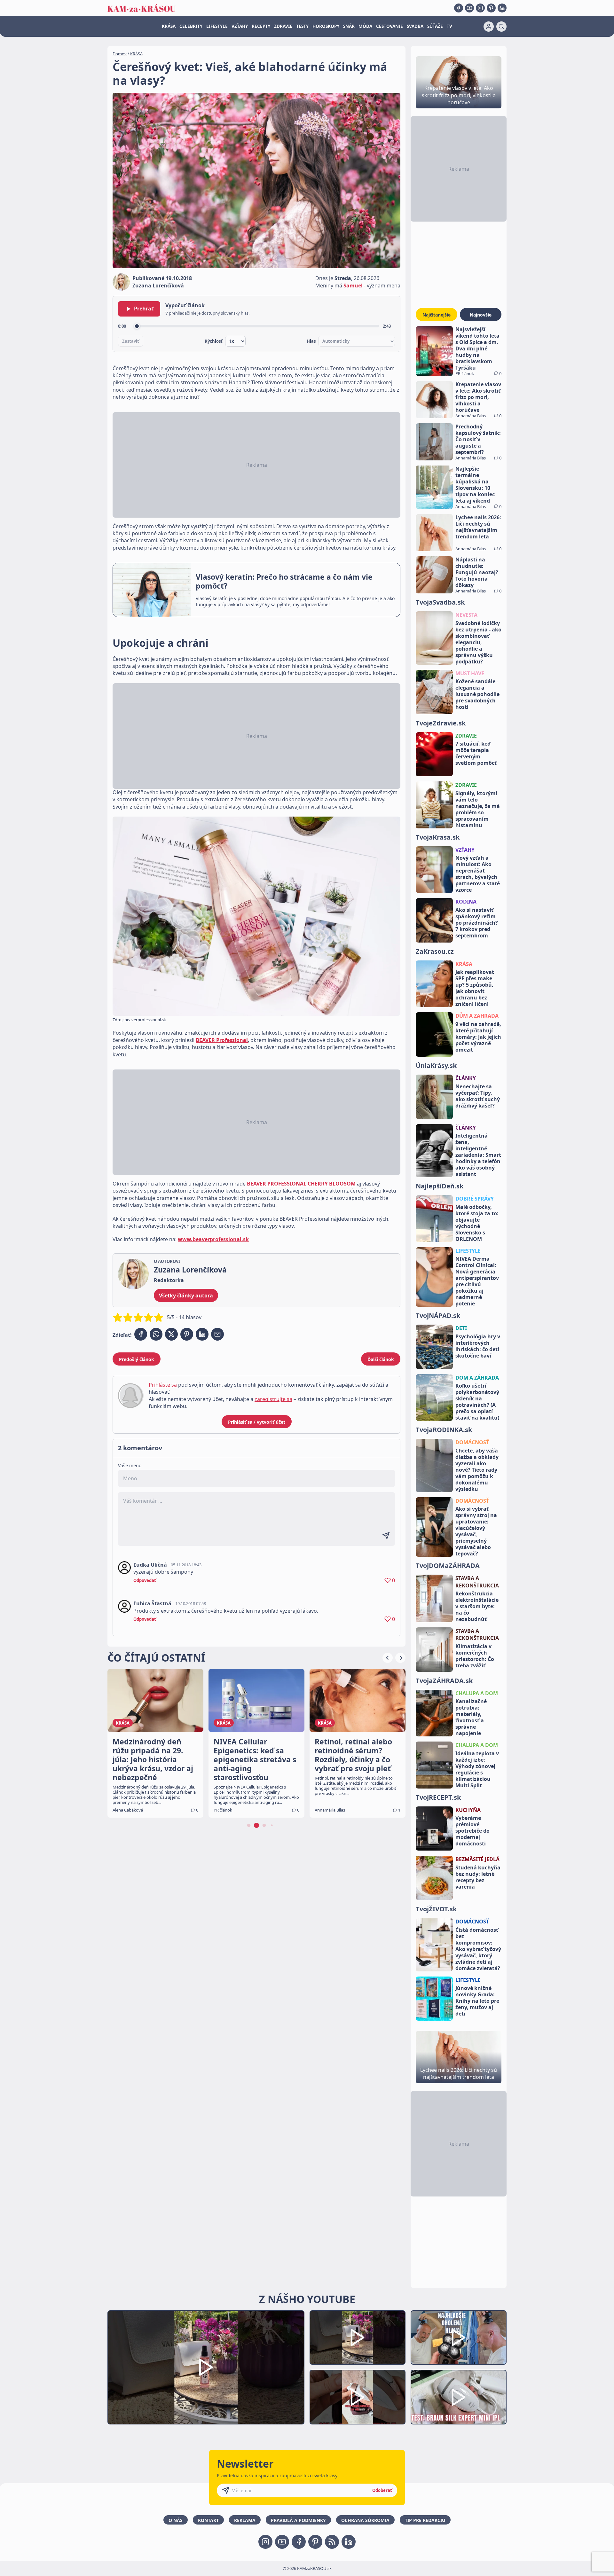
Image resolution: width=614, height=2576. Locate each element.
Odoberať (382, 2490)
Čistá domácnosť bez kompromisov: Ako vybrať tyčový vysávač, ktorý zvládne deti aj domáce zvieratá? (478, 1949)
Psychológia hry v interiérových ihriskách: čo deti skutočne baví (478, 1346)
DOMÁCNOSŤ (472, 1442)
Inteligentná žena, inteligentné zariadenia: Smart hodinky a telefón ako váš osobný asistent (478, 1155)
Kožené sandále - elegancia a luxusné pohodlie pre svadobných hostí (477, 694)
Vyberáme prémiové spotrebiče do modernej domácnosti (472, 1831)
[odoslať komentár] (386, 1536)
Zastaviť (131, 341)
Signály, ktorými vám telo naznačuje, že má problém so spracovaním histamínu (478, 809)
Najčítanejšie (437, 315)
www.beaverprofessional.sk (213, 1239)
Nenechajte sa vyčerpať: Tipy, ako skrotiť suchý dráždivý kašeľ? (478, 1096)
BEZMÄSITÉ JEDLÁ (477, 1859)
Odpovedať (145, 1580)
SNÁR (349, 26)
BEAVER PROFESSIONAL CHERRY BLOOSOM (301, 1184)
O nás (176, 2520)
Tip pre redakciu (425, 2520)
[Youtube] (469, 8)
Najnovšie (481, 315)
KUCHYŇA (468, 1810)
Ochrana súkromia (365, 2520)
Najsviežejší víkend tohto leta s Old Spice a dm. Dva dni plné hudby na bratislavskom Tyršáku (477, 348)
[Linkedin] (502, 8)
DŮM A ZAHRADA (477, 1016)
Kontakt (208, 2520)
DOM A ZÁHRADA (477, 1378)
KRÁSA (169, 26)
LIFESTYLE (217, 26)
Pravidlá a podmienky (298, 2520)
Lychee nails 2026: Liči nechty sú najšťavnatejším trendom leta (478, 527)
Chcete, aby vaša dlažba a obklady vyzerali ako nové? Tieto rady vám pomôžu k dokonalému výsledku (477, 1470)
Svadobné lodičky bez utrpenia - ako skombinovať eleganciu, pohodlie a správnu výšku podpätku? (478, 642)
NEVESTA (466, 615)
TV (449, 26)
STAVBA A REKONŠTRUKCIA (477, 1582)
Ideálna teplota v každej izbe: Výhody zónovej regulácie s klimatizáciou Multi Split (477, 1769)
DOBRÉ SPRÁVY (475, 1199)
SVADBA (415, 26)
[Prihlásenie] (489, 27)
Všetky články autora (186, 1296)
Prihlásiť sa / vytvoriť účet (257, 1422)
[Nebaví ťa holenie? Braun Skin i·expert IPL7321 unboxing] (358, 2397)
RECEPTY (261, 26)
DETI (461, 1328)
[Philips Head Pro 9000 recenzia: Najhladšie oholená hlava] (459, 2338)
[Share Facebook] (141, 1334)
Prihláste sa (163, 1385)
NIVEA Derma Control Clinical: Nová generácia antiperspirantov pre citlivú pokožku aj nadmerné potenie (477, 1281)
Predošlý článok (137, 1359)
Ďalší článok (381, 1359)
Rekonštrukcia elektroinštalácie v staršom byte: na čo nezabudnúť (477, 1606)
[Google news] (332, 2542)
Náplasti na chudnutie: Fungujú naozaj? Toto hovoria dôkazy (477, 572)
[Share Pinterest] (187, 1334)
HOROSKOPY (326, 26)
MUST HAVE (470, 673)
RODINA (466, 902)
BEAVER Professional (222, 1040)
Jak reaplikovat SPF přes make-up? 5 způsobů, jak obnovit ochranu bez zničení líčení (475, 988)
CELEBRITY (191, 26)
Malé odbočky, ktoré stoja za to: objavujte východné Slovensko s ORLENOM (477, 1223)
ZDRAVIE (283, 26)
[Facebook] (459, 8)
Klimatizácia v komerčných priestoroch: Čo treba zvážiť (475, 1656)
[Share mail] (217, 1334)
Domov (120, 54)
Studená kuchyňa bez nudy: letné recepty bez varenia (478, 1877)
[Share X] (171, 1334)
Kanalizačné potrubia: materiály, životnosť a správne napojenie (471, 1717)
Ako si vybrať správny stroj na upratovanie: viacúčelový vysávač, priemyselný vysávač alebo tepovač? (476, 1531)
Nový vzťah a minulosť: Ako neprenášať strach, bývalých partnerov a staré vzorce (478, 874)
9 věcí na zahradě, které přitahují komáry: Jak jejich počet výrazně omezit (478, 1037)
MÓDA (365, 26)
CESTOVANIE (390, 26)
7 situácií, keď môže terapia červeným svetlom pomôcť (476, 753)
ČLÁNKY (466, 1078)
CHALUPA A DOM (477, 1693)
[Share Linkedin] (202, 1334)
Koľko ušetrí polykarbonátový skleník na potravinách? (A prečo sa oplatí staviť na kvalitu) (477, 1402)
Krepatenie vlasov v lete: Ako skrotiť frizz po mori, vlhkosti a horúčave (478, 397)
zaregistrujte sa (273, 1399)
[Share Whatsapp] (156, 1334)
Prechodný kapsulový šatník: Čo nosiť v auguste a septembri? (478, 439)
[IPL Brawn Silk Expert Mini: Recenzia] (459, 2397)
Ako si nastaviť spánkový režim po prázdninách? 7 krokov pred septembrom (477, 923)
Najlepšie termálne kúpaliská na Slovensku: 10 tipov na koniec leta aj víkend (475, 485)
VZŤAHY (240, 26)
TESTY (302, 26)
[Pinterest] (491, 8)
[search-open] (501, 27)
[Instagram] (480, 8)
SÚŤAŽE (435, 26)
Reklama (245, 2520)
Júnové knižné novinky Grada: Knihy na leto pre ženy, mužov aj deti (477, 2001)
